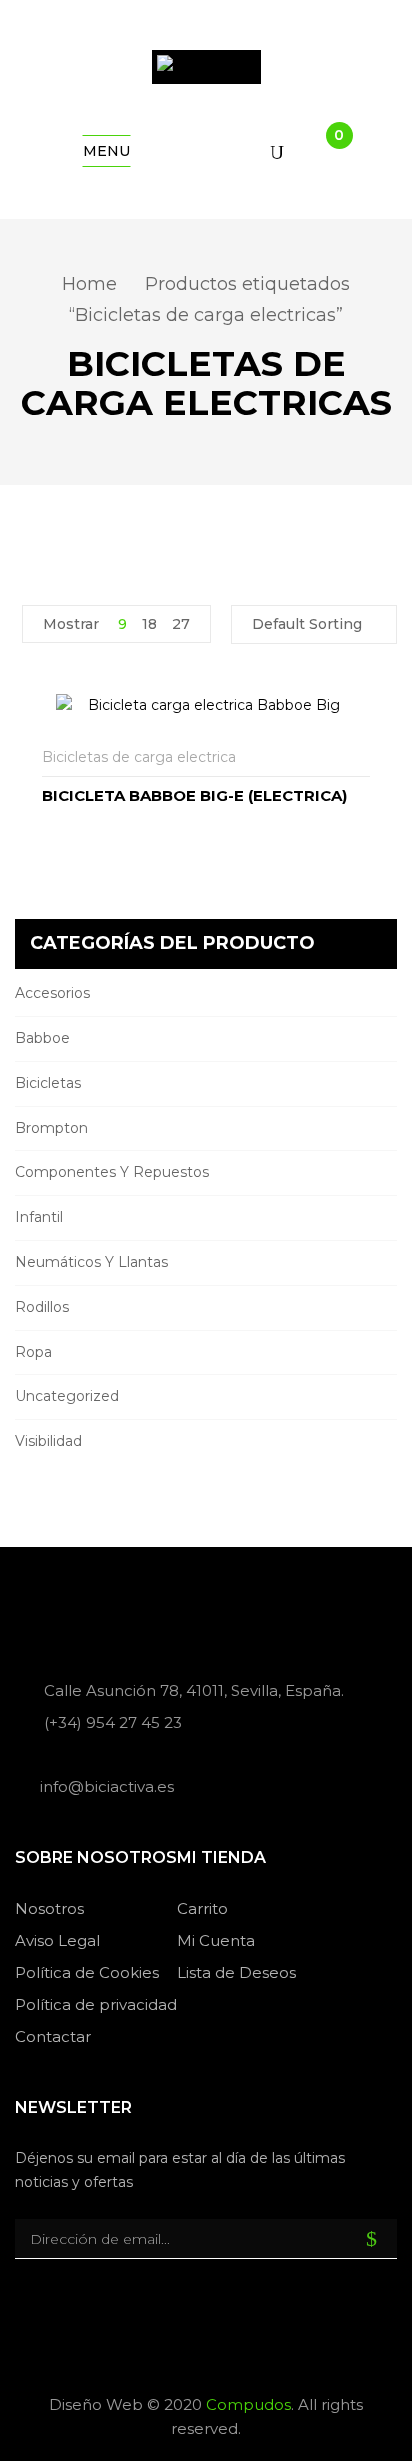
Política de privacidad (96, 2004)
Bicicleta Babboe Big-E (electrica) (194, 795)
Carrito (202, 1908)
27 (181, 624)
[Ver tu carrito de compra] (322, 152)
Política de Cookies (87, 1972)
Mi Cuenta (216, 1940)
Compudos (248, 2404)
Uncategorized (67, 1396)
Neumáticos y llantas (91, 1262)
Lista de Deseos (236, 1972)
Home (89, 284)
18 (149, 624)
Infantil (39, 1217)
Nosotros (49, 1908)
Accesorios (52, 993)
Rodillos (42, 1307)
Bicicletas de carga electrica (139, 757)
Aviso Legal (57, 1940)
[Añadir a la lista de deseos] (357, 757)
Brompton (51, 1128)
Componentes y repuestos (112, 1172)
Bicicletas (48, 1083)
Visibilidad (48, 1441)
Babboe (42, 1038)
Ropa (33, 1352)
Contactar (53, 2036)
